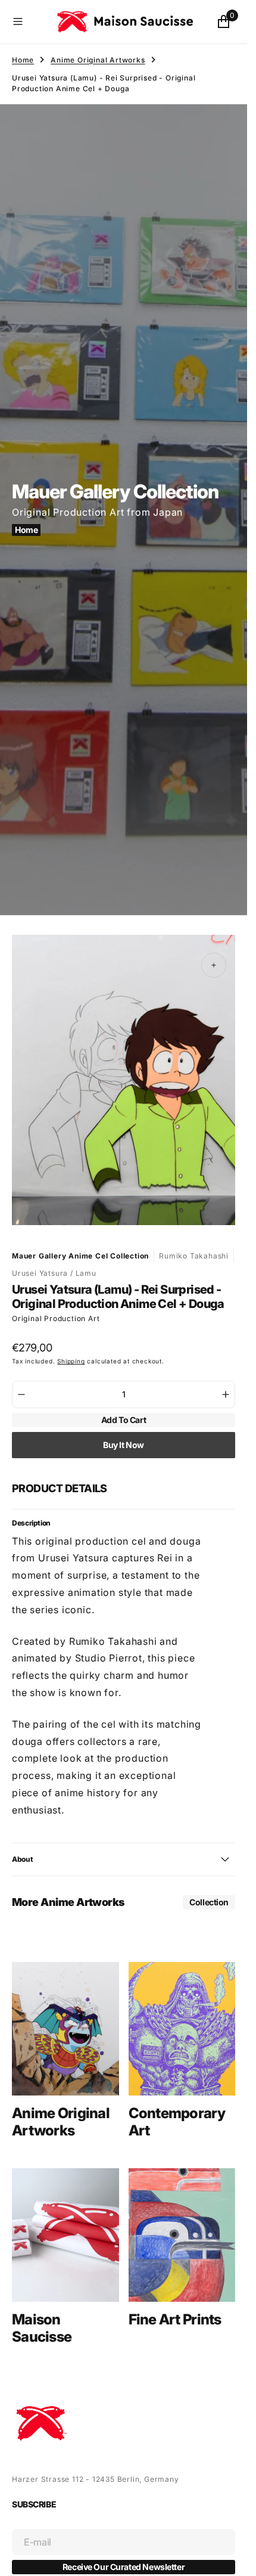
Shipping (71, 1350)
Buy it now (124, 1433)
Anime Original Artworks (98, 60)
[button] (29, 21)
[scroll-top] (227, 2556)
